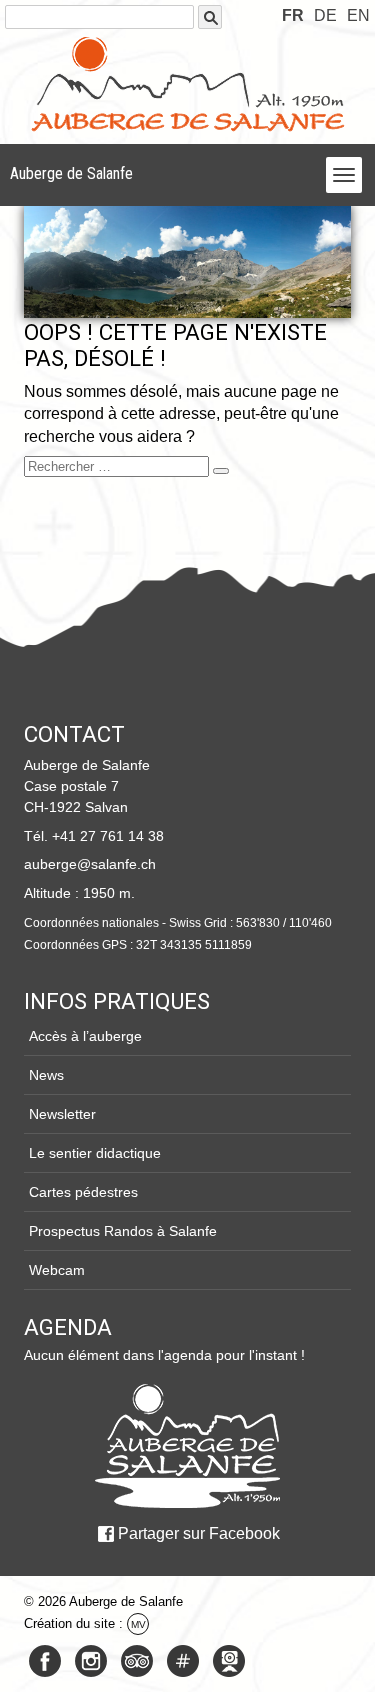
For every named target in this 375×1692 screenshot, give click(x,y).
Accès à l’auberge (85, 1036)
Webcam (57, 1270)
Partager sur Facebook (199, 1533)
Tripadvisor (137, 1661)
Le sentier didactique (95, 1153)
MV (138, 1624)
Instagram (91, 1661)
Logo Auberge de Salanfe (188, 84)
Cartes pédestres (83, 1192)
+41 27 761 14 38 (108, 836)
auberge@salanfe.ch (90, 864)
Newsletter (62, 1114)
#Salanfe (183, 1661)
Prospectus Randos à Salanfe (123, 1231)
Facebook (45, 1661)
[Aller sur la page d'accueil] (187, 1446)
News (46, 1075)
